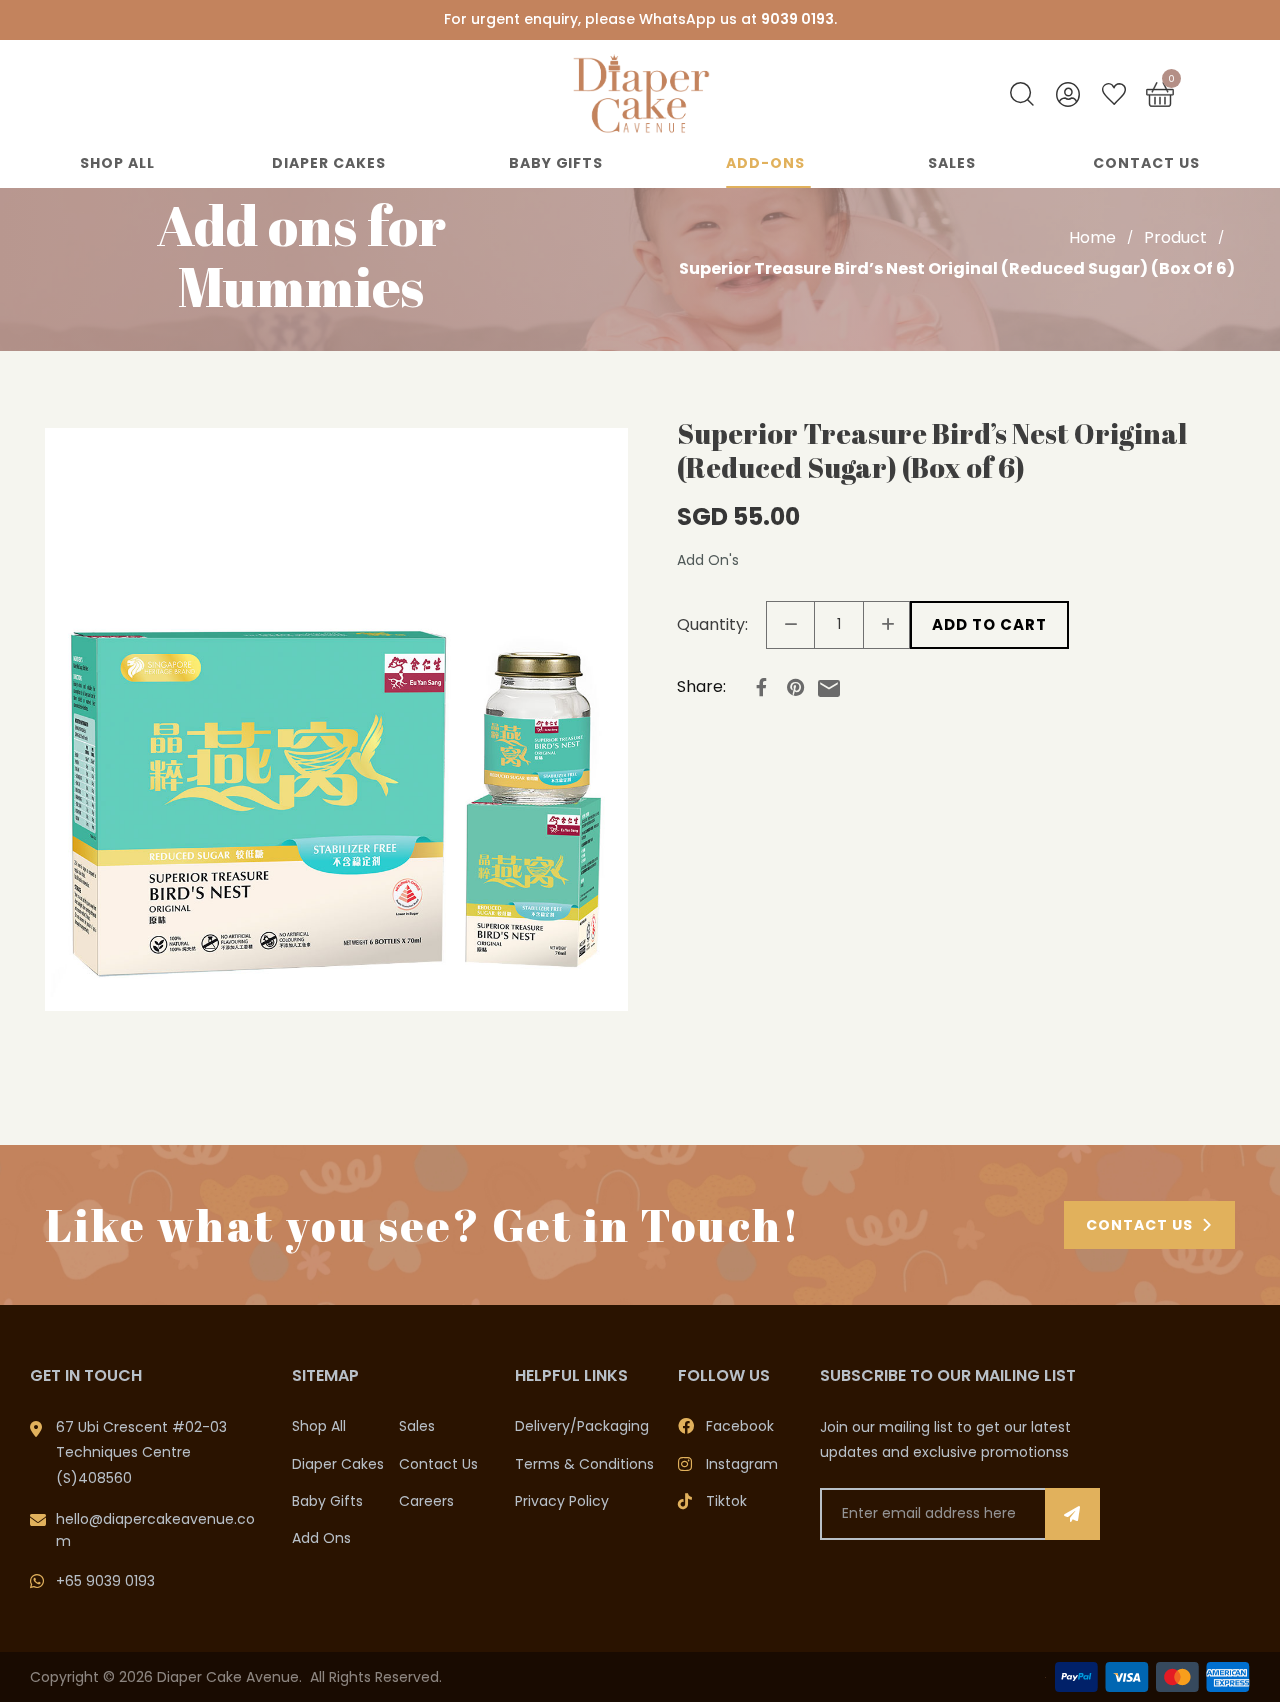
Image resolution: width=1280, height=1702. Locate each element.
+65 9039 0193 (105, 1581)
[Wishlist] (1114, 94)
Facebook (740, 1426)
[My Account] (1068, 94)
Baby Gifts (556, 163)
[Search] (1022, 94)
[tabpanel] (336, 719)
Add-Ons (765, 163)
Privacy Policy (562, 1501)
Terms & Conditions (584, 1464)
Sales (952, 163)
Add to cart (989, 624)
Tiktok (726, 1501)
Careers (426, 1501)
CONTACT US (1139, 1225)
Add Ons (321, 1538)
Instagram (742, 1464)
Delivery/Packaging (582, 1426)
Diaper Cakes (329, 163)
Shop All (117, 163)
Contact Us (1146, 163)
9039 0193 (797, 19)
